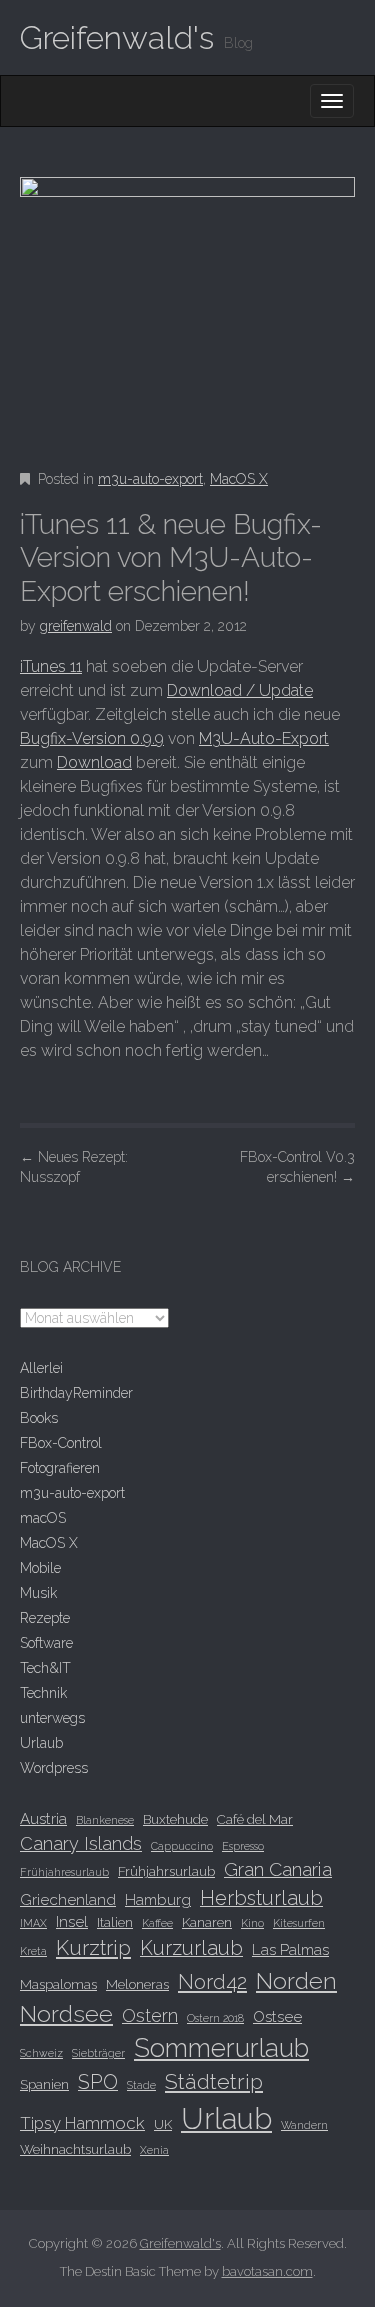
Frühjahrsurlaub (166, 1871)
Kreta (33, 1951)
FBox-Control (61, 1443)
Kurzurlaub (191, 1948)
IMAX (33, 1923)
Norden (296, 1980)
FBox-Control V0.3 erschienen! (297, 1167)
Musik (38, 1593)
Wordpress (54, 1768)
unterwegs (52, 1718)
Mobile (40, 1568)
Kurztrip (93, 1948)
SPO (98, 2082)
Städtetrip (214, 2081)
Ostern (150, 2015)
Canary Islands (81, 1843)
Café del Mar (255, 1819)
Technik (43, 1693)
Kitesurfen (299, 1923)
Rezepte (45, 1618)
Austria (43, 1819)
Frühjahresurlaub (64, 1872)
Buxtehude (175, 1819)
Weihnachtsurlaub (75, 2149)
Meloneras (137, 1984)
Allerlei (41, 1368)
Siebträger (98, 2053)
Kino (252, 1923)
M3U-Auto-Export (264, 738)
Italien (115, 1922)
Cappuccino (182, 1846)
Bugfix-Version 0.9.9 (92, 738)
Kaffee (157, 1923)
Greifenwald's (117, 37)
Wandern (304, 2125)
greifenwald (76, 626)
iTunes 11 (51, 666)
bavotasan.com (267, 2271)
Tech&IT (45, 1668)
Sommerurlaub (221, 2048)
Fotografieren (60, 1468)
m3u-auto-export (150, 479)
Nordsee (66, 2013)
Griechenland (68, 1900)
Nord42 (212, 1982)
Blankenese (105, 1820)
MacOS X (239, 479)
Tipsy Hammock (82, 2123)
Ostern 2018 (215, 2018)
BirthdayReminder (76, 1393)
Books (39, 1418)
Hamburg (158, 1900)
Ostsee (277, 2017)
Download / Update (240, 690)
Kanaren (207, 1922)
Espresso (243, 1846)
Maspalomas (58, 1984)
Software (46, 1643)
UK (163, 2124)
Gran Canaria (278, 1869)
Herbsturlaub (261, 1898)
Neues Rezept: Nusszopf (74, 1167)
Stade (141, 2085)
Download (94, 762)
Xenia (154, 2150)
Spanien (44, 2084)
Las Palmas (290, 1950)
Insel (72, 1922)
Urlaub (41, 1743)
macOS (43, 1518)
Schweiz (41, 2053)
